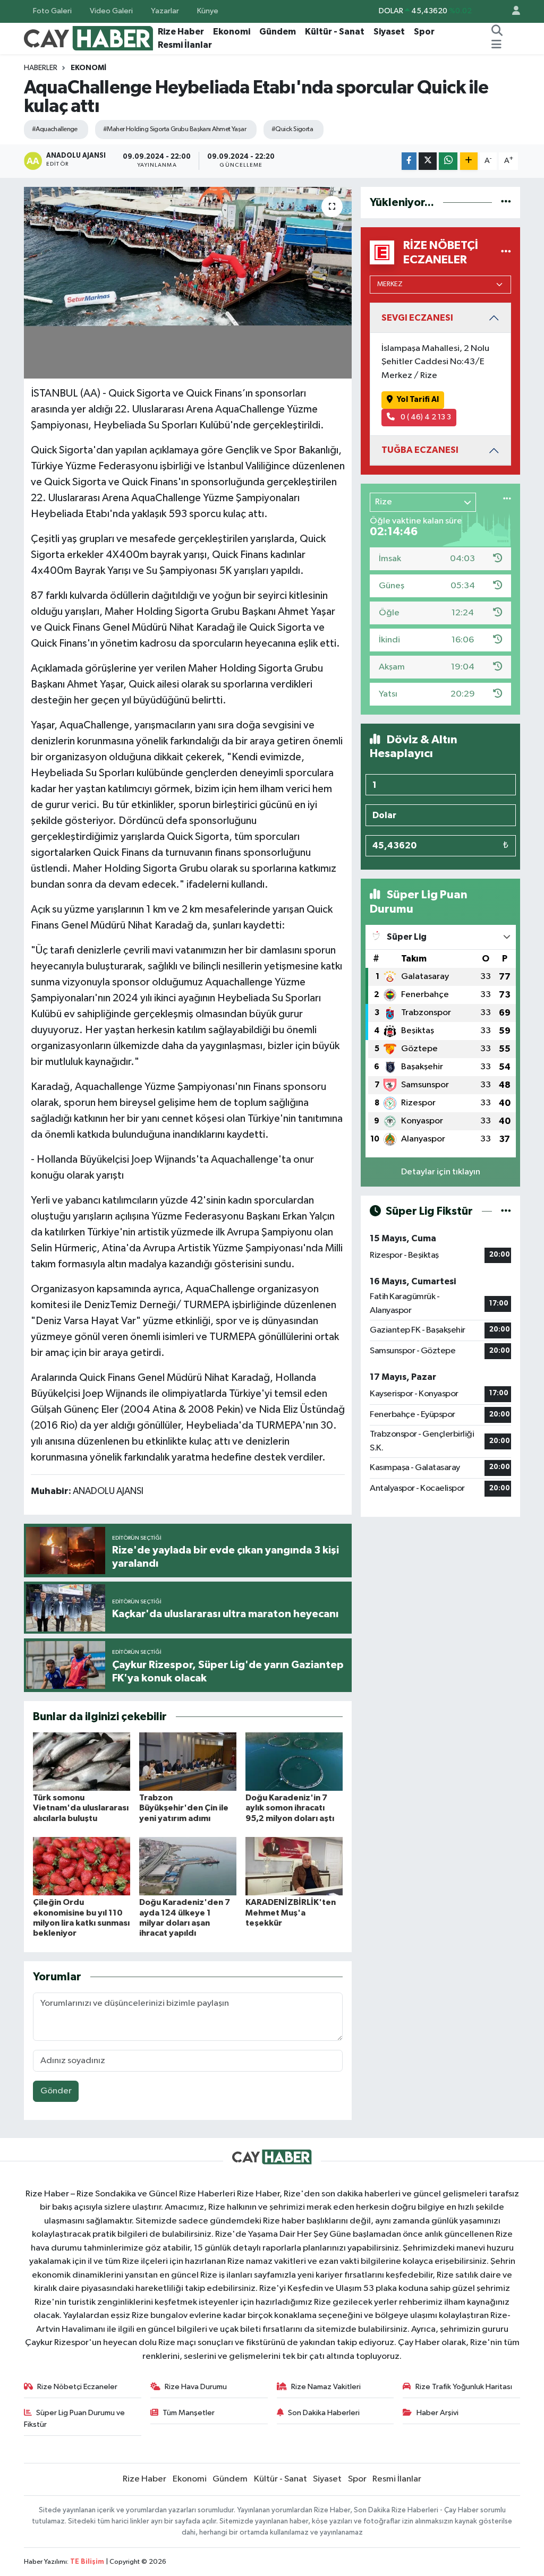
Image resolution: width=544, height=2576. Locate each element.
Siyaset (389, 32)
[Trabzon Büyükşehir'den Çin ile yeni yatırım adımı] (188, 1761)
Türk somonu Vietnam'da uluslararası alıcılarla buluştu (81, 1808)
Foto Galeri (52, 11)
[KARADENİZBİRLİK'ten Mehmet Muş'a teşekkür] (294, 1866)
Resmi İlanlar (185, 45)
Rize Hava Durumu (196, 2387)
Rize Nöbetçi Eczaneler (77, 2387)
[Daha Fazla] (469, 161)
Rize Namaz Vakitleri (326, 2387)
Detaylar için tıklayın (441, 1172)
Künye (208, 11)
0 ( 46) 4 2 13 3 (425, 417)
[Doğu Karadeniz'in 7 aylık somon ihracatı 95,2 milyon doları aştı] (294, 1761)
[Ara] (497, 32)
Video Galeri (111, 11)
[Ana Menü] (496, 45)
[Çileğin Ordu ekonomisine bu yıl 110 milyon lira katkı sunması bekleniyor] (82, 1866)
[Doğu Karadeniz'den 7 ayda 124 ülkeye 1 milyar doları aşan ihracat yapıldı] (188, 1866)
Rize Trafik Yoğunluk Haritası (464, 2387)
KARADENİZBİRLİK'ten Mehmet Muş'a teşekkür (291, 1912)
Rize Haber (181, 32)
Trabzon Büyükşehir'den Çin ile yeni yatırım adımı (184, 1808)
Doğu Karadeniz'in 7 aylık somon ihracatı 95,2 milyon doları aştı (290, 1808)
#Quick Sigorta (292, 129)
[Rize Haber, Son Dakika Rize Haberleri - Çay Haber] (89, 38)
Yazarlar (165, 11)
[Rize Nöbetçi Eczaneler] (506, 252)
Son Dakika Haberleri (324, 2413)
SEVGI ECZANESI (417, 318)
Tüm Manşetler (189, 2413)
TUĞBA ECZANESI (420, 450)
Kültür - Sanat (335, 32)
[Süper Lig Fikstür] (506, 1211)
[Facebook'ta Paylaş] (409, 161)
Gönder (56, 2091)
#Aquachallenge (55, 129)
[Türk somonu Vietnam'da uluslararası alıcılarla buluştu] (82, 1761)
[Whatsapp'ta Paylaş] (448, 161)
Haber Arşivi (437, 2413)
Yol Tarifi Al (418, 400)
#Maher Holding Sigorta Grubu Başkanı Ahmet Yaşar (175, 129)
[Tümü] (506, 203)
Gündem (278, 32)
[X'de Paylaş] (428, 161)
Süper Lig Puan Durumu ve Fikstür (75, 2419)
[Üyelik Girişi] (512, 11)
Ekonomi (232, 32)
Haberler (41, 68)
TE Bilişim (87, 2562)
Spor (424, 32)
